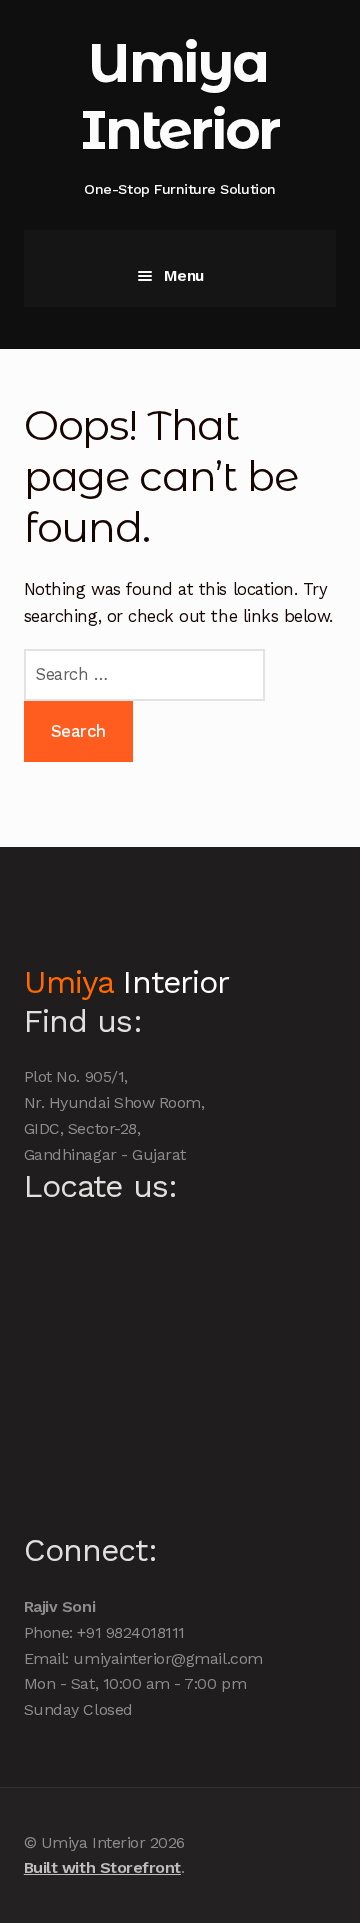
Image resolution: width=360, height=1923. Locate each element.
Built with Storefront (102, 1867)
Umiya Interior (179, 96)
